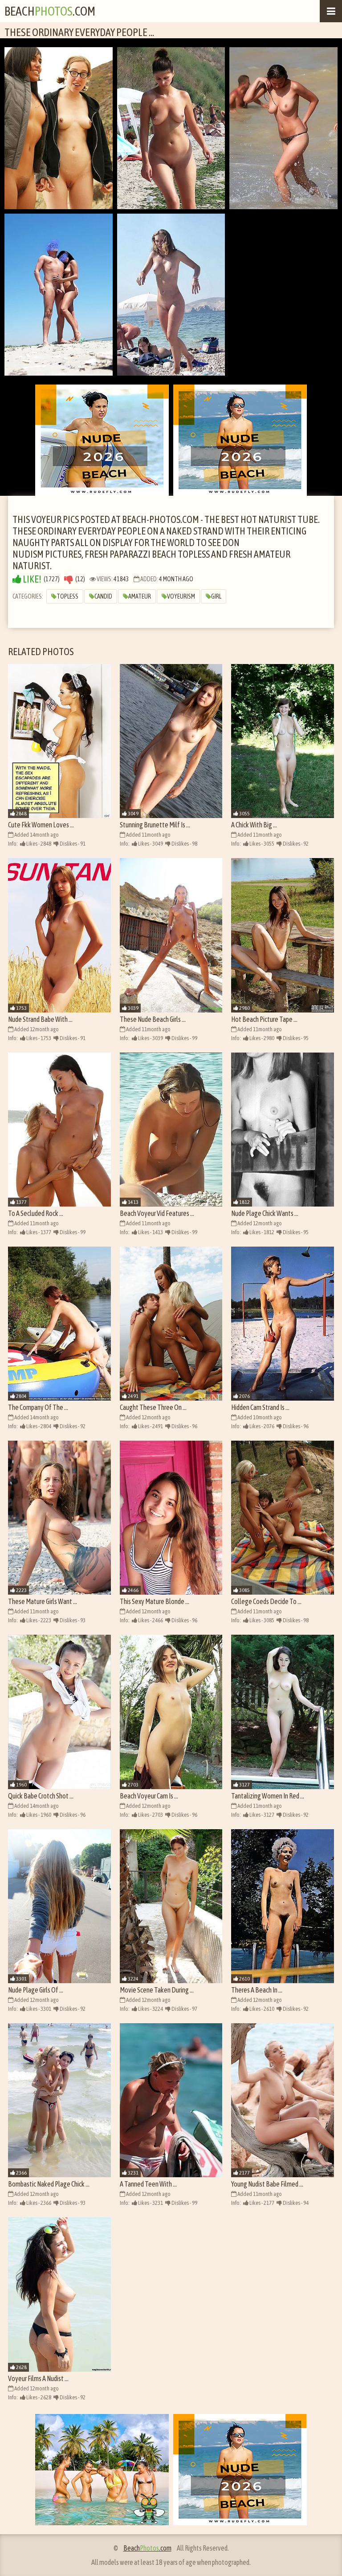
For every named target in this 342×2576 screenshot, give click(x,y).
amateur (140, 596)
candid (103, 596)
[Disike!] (69, 579)
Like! (31, 579)
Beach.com (50, 11)
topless (67, 596)
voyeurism (181, 596)
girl (216, 596)
